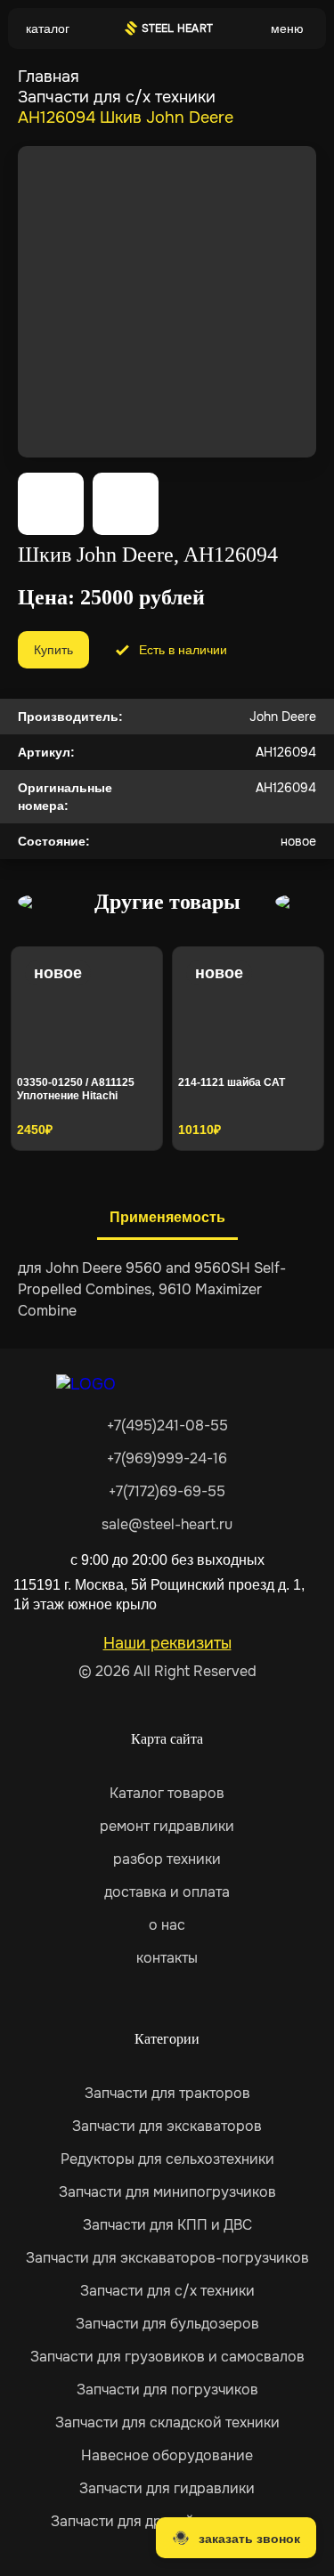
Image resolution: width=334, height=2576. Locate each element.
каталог (48, 28)
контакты (167, 1958)
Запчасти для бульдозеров (167, 2324)
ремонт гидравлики (167, 1826)
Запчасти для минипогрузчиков (167, 2192)
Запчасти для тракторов (167, 2093)
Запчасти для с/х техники (117, 97)
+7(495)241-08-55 (167, 1426)
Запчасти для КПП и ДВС (167, 2225)
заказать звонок (249, 2539)
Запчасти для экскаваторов (167, 2126)
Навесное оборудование (167, 2455)
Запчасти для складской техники (167, 2422)
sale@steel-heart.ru (167, 1524)
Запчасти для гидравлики (167, 2488)
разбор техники (167, 1859)
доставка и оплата (167, 1892)
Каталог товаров (167, 1793)
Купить (53, 650)
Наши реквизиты (167, 1643)
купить (117, 1124)
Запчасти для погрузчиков (167, 2390)
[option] (87, 1049)
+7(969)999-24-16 (167, 1458)
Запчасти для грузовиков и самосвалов (167, 2357)
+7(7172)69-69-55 (167, 1491)
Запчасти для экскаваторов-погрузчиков (167, 2258)
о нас (167, 1925)
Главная (49, 77)
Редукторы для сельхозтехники (167, 2159)
